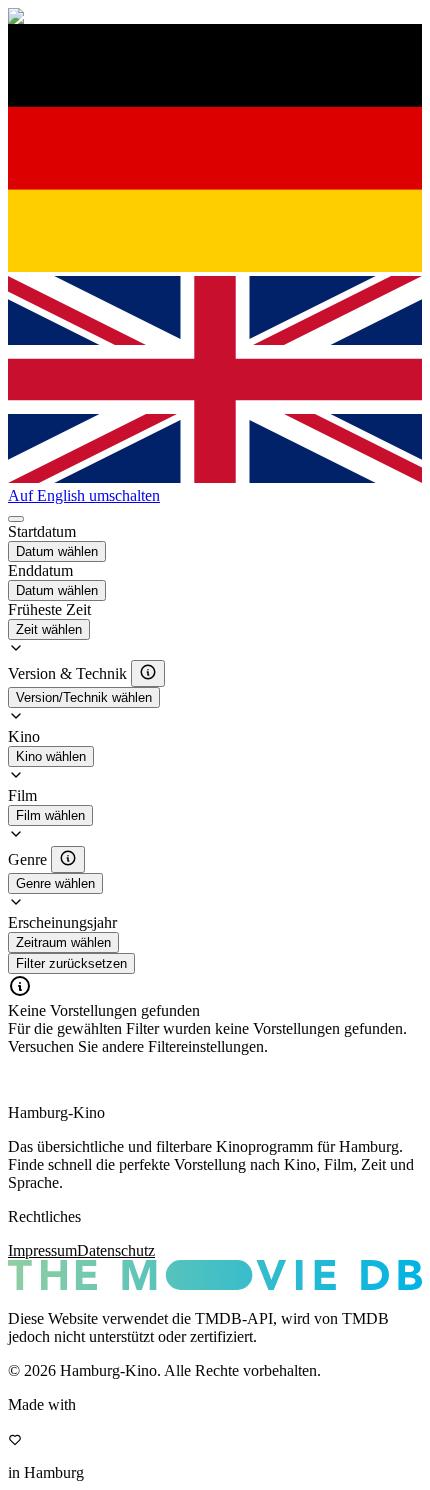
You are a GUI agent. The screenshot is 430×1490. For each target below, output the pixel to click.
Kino (24, 736)
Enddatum (40, 570)
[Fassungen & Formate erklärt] (148, 673)
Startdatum (42, 531)
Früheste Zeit (49, 609)
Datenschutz (116, 1250)
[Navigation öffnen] (16, 519)
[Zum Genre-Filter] (68, 859)
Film (22, 795)
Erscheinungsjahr (62, 922)
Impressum (42, 1250)
